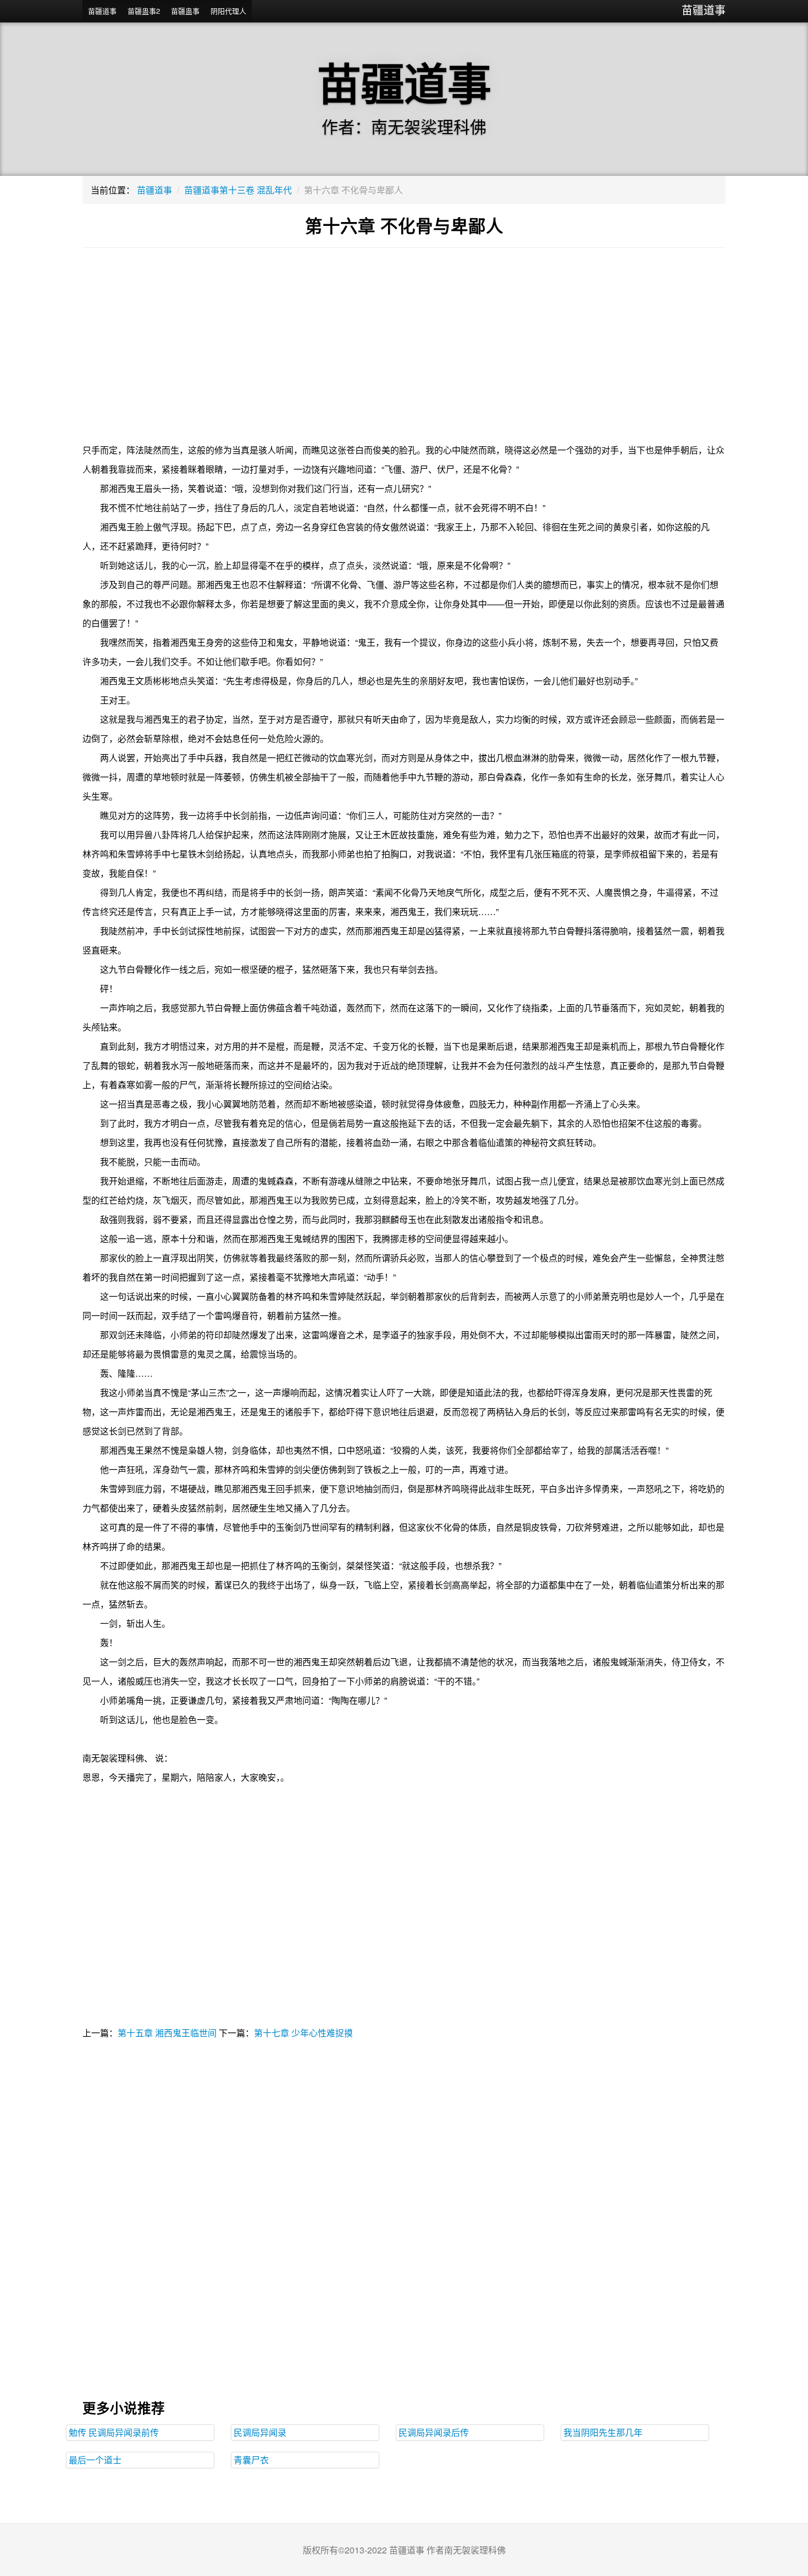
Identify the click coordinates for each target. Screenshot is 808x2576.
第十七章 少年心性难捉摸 (303, 2033)
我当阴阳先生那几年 (603, 2432)
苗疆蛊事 (185, 11)
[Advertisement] (404, 352)
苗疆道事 (704, 10)
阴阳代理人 (228, 11)
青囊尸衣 (251, 2460)
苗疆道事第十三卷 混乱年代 (238, 190)
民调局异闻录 (260, 2432)
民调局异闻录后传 (434, 2432)
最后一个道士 (95, 2460)
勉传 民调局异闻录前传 (114, 2432)
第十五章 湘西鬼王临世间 (167, 2033)
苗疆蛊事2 (144, 11)
